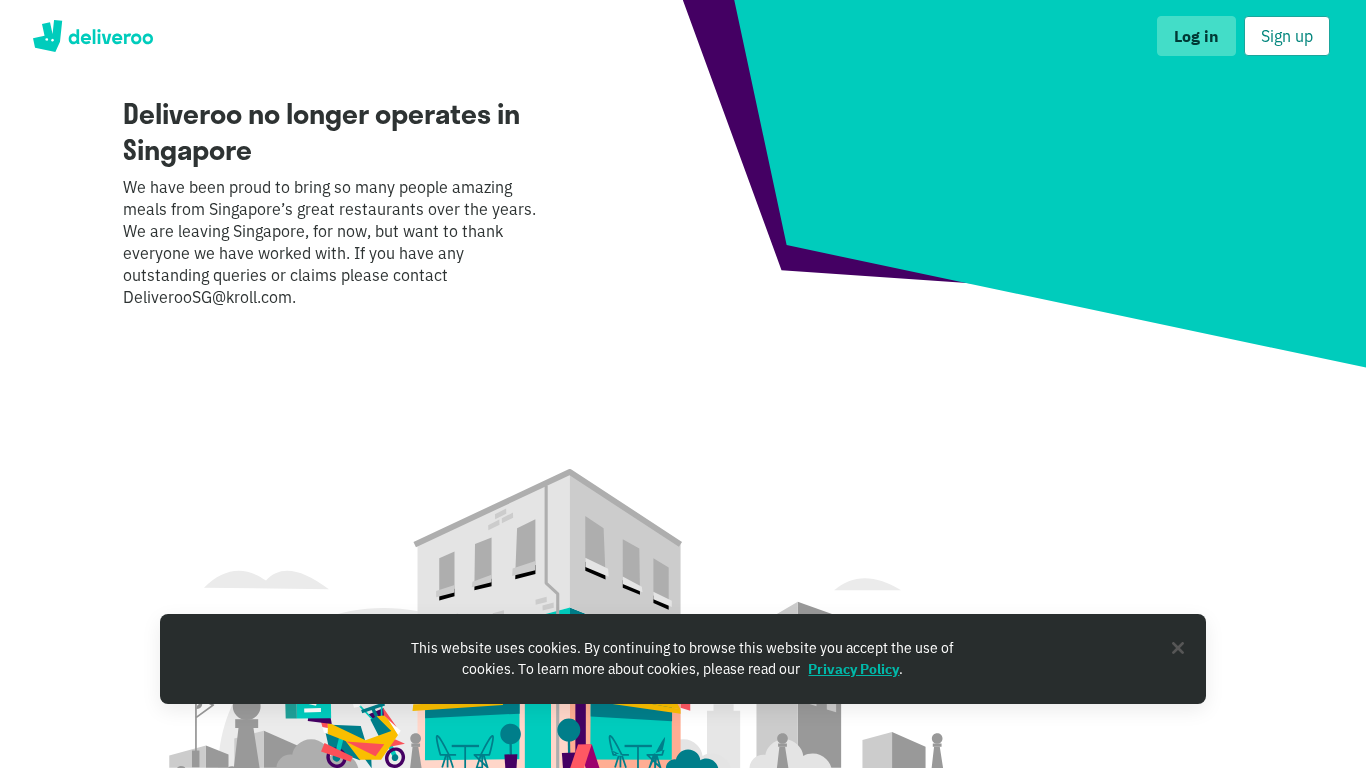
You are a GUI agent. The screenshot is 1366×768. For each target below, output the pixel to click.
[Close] (1178, 648)
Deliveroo (92, 36)
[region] (683, 659)
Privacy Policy (853, 669)
